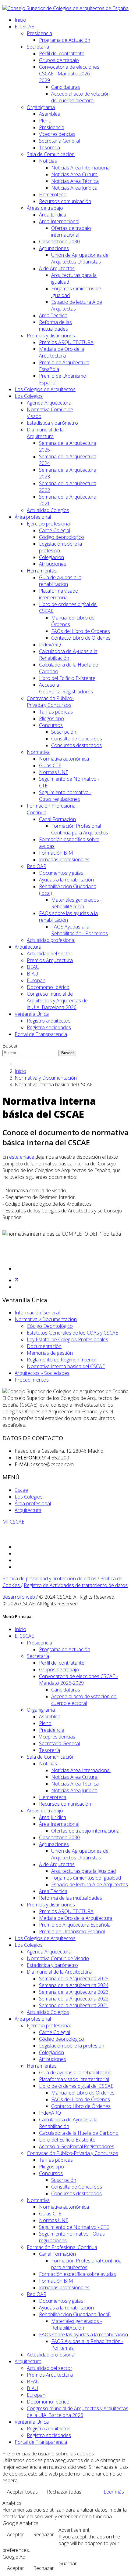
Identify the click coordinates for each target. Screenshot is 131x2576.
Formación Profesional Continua (62, 2247)
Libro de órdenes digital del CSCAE (76, 2086)
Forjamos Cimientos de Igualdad (86, 1878)
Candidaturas (66, 87)
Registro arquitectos (49, 1021)
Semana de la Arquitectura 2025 (74, 1978)
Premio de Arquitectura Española (75, 1925)
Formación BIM (56, 853)
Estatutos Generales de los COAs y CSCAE (73, 1333)
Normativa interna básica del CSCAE (66, 1366)
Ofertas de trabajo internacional (71, 231)
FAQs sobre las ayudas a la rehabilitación (83, 2334)
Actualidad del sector (50, 954)
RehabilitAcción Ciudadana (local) (75, 2314)
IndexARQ (50, 645)
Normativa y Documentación (46, 1078)
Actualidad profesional (51, 940)
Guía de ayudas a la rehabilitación (60, 581)
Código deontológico (62, 537)
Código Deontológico (50, 1326)
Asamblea (50, 114)
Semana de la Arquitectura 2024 (74, 1985)
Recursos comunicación (65, 201)
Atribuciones (53, 564)
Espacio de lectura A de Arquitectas (90, 1884)
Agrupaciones (54, 248)
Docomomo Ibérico (48, 987)
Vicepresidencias (57, 134)
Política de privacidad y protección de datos (49, 1579)
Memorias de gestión (50, 1353)
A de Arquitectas (57, 268)
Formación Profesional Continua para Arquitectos (80, 829)
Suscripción (64, 732)
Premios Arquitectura (50, 960)
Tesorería (50, 147)
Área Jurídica (53, 215)
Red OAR (37, 866)
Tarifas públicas (56, 712)
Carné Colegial (55, 530)
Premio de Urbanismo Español (72, 1931)
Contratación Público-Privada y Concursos (50, 702)
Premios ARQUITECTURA (66, 342)
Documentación (44, 1346)
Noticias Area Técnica (75, 181)
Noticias (48, 161)
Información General (37, 1313)
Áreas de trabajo (45, 208)
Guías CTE (50, 765)
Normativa (38, 752)
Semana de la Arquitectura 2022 (74, 1999)
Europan (36, 980)
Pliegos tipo (51, 718)
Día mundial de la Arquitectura (45, 433)
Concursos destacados (76, 745)
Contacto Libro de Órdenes (81, 638)
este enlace (21, 1157)
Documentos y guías (61, 873)
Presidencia (39, 33)
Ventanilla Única (32, 1014)
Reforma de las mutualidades (55, 325)
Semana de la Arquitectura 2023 (74, 1992)
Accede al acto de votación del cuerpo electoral (80, 97)
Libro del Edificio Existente (67, 678)
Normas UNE (54, 772)
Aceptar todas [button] (22, 2492)
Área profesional (33, 517)
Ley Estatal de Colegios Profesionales (67, 1339)
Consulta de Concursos (77, 739)
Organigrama (41, 107)
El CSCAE (24, 27)
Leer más (114, 2492)
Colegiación (51, 557)
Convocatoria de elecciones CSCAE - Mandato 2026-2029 (69, 74)
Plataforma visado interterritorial (59, 594)
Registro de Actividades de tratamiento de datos (76, 1585)
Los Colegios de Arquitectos (45, 389)
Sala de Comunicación (51, 154)
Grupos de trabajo (59, 60)
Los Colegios (29, 396)
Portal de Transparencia (41, 1034)
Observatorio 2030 (59, 242)
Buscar (10, 1046)
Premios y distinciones (51, 336)
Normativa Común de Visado (58, 1958)
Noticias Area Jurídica (74, 188)
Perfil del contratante (62, 53)
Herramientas (42, 571)
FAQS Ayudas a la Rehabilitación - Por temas (80, 930)
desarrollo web (19, 1597)
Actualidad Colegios (48, 510)
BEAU (33, 967)
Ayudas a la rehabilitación (66, 880)
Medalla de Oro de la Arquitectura (62, 352)
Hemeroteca (53, 194)
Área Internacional (59, 221)
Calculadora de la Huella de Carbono (79, 2133)
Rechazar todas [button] (64, 2492)
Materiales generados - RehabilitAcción (76, 903)
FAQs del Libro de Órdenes (81, 631)
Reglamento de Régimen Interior (62, 1360)
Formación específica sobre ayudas (78, 2274)
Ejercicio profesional (49, 524)
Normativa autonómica (64, 759)
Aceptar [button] (16, 2534)
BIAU (32, 974)
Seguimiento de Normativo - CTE (74, 2227)
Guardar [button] (68, 2563)
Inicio (20, 20)
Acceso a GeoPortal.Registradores (66, 688)
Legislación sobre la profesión (72, 2046)
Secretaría (38, 47)
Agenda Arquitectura (49, 403)
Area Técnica (53, 315)
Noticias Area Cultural (75, 174)
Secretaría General (59, 141)
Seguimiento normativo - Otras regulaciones (65, 796)
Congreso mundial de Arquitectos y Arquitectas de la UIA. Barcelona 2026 (57, 1001)
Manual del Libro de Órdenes (83, 2093)
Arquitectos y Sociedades (42, 1373)
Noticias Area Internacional (81, 168)
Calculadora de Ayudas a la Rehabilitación (68, 655)
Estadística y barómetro (52, 423)
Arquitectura (28, 947)
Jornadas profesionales (64, 859)
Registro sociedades (49, 1027)
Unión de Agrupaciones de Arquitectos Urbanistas (80, 258)
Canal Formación (57, 819)
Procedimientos (32, 1380)
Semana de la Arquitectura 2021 (74, 2005)
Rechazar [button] (44, 2534)
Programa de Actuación (65, 40)
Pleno (45, 121)
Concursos (51, 725)
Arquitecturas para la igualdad (83, 1871)
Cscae (21, 1490)
